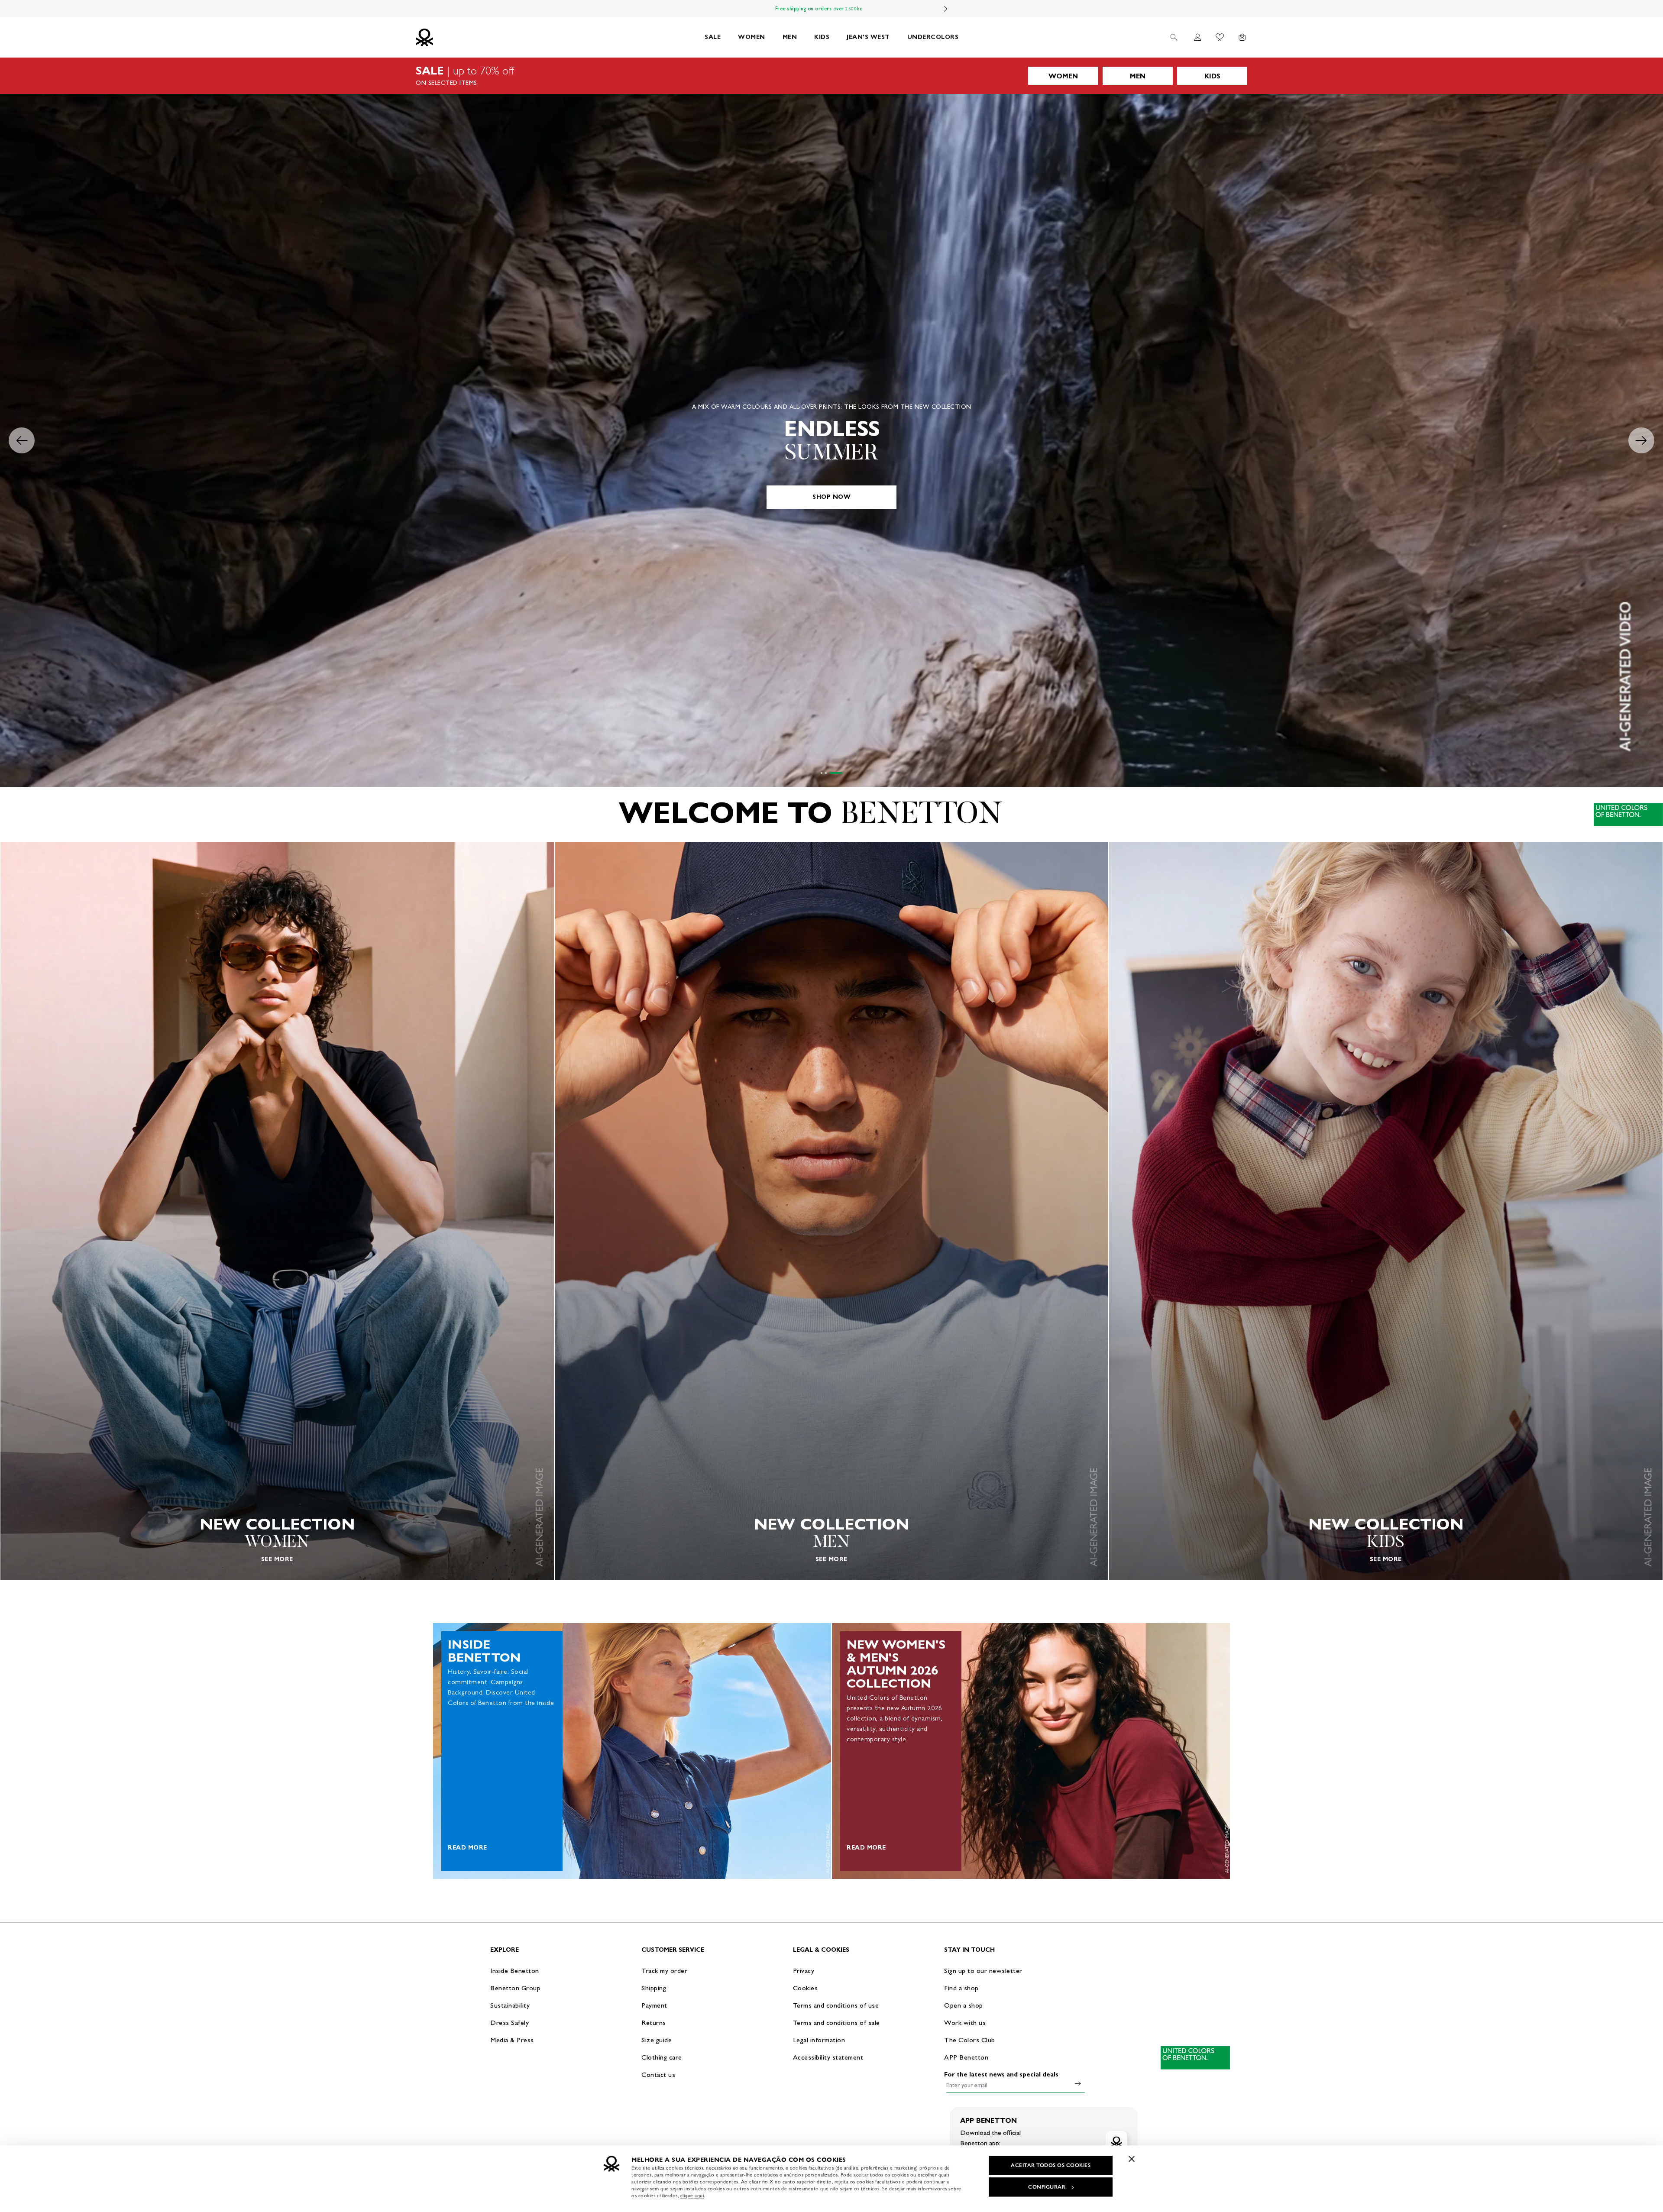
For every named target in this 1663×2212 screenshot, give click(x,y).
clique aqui (692, 2196)
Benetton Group (515, 1988)
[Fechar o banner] (1132, 2159)
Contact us (658, 2075)
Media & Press (512, 2040)
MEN (790, 37)
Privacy (804, 1971)
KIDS (822, 37)
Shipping (654, 1988)
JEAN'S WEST (868, 37)
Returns (654, 2023)
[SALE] (831, 76)
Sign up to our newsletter (983, 1971)
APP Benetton (966, 2057)
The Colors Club (970, 2040)
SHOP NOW (831, 497)
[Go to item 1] (822, 773)
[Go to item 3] (841, 773)
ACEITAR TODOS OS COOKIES (1051, 2165)
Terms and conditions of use (836, 2005)
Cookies (806, 1988)
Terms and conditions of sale (836, 2023)
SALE (713, 37)
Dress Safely (510, 2023)
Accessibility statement (828, 2057)
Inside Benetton (515, 1971)
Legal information (819, 2040)
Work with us (965, 2023)
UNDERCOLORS (933, 37)
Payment (654, 2005)
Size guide (657, 2040)
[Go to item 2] (831, 773)
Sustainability (510, 2005)
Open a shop (964, 2005)
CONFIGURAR (1047, 2187)
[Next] (946, 9)
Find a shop (961, 1988)
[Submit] (1078, 2083)
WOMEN (752, 37)
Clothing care (662, 2057)
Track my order (664, 1971)
